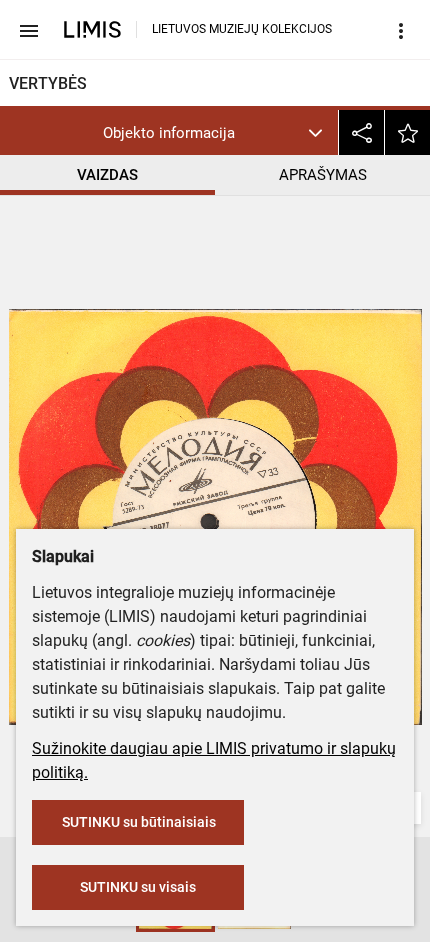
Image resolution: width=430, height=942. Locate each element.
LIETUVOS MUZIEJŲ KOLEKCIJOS (242, 29)
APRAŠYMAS (323, 175)
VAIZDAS (107, 175)
